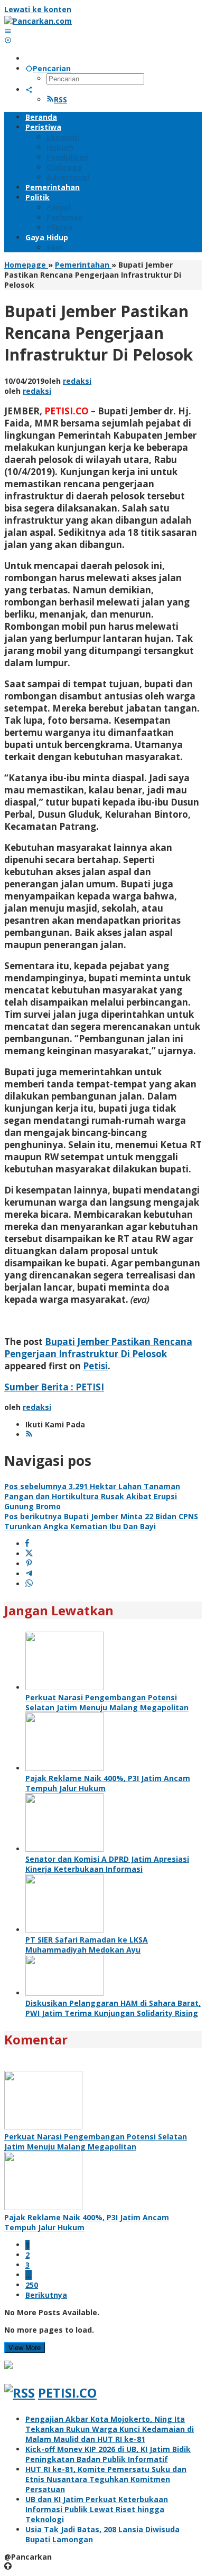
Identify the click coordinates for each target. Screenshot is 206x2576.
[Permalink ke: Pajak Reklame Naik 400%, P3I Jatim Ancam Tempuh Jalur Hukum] (64, 1768)
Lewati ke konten (38, 9)
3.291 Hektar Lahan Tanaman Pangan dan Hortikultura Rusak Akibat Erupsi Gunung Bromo (92, 1496)
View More (25, 2348)
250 (32, 2285)
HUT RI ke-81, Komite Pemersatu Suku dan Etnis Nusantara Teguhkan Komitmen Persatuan (106, 2479)
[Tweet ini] (29, 1554)
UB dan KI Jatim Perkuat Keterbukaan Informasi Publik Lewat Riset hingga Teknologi (97, 2509)
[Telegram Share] (29, 1574)
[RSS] (29, 1434)
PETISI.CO (67, 2393)
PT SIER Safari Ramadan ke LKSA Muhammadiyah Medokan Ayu (87, 1945)
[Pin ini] (29, 1564)
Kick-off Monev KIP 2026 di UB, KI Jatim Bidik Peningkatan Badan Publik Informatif (108, 2454)
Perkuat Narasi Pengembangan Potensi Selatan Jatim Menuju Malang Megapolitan (107, 1702)
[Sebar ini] (27, 1544)
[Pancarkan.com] (38, 21)
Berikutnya (46, 2295)
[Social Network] (29, 89)
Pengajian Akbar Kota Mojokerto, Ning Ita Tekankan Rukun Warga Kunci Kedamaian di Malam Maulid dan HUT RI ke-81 (110, 2429)
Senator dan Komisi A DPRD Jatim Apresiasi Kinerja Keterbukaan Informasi (107, 1864)
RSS (60, 100)
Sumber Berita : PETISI (54, 1387)
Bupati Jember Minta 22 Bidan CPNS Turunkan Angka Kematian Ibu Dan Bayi (101, 1521)
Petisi (95, 1366)
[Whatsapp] (29, 1584)
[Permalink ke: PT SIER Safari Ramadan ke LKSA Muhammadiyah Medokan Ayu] (64, 1930)
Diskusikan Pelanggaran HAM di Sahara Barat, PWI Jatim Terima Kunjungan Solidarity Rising (113, 2008)
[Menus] (8, 31)
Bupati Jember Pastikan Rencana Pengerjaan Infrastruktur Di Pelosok (98, 1348)
